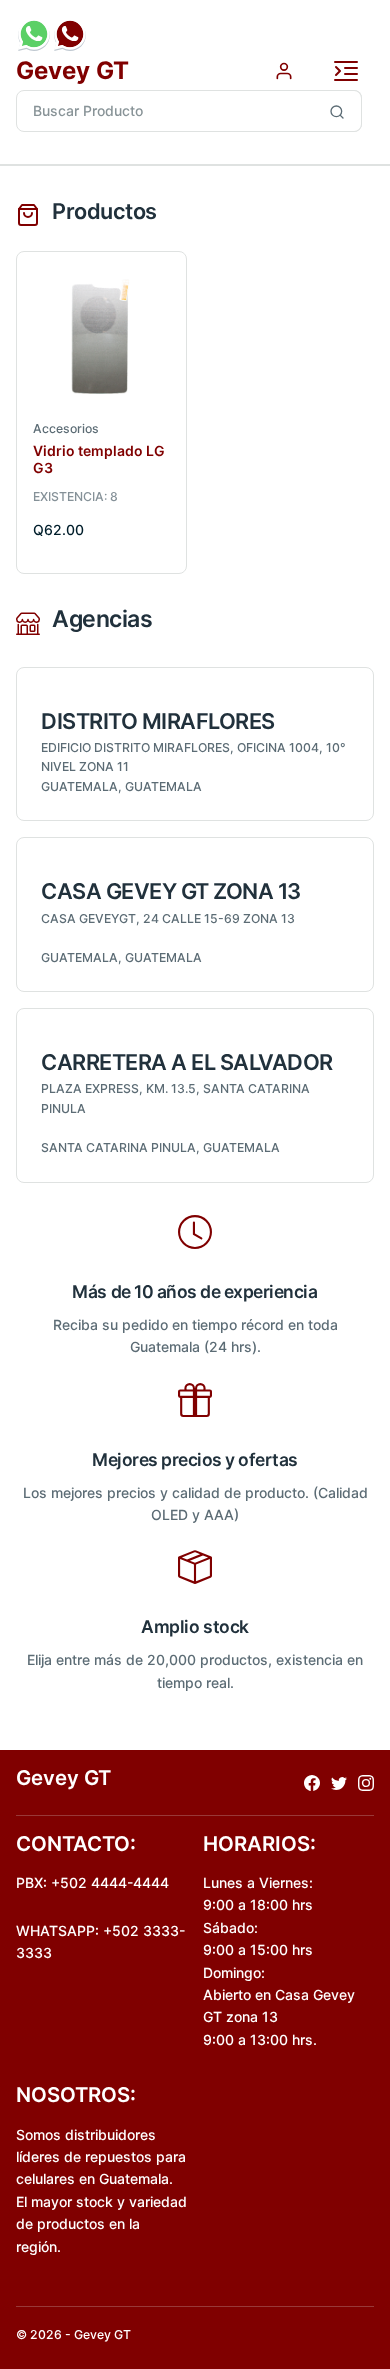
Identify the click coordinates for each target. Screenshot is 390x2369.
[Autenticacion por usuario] (284, 69)
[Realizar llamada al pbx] (70, 34)
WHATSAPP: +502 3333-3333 (100, 1941)
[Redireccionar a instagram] (366, 1782)
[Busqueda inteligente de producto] (337, 111)
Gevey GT (72, 70)
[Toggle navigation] (346, 71)
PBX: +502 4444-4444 (92, 1882)
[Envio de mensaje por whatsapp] (34, 34)
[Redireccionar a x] (339, 1782)
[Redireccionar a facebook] (312, 1782)
